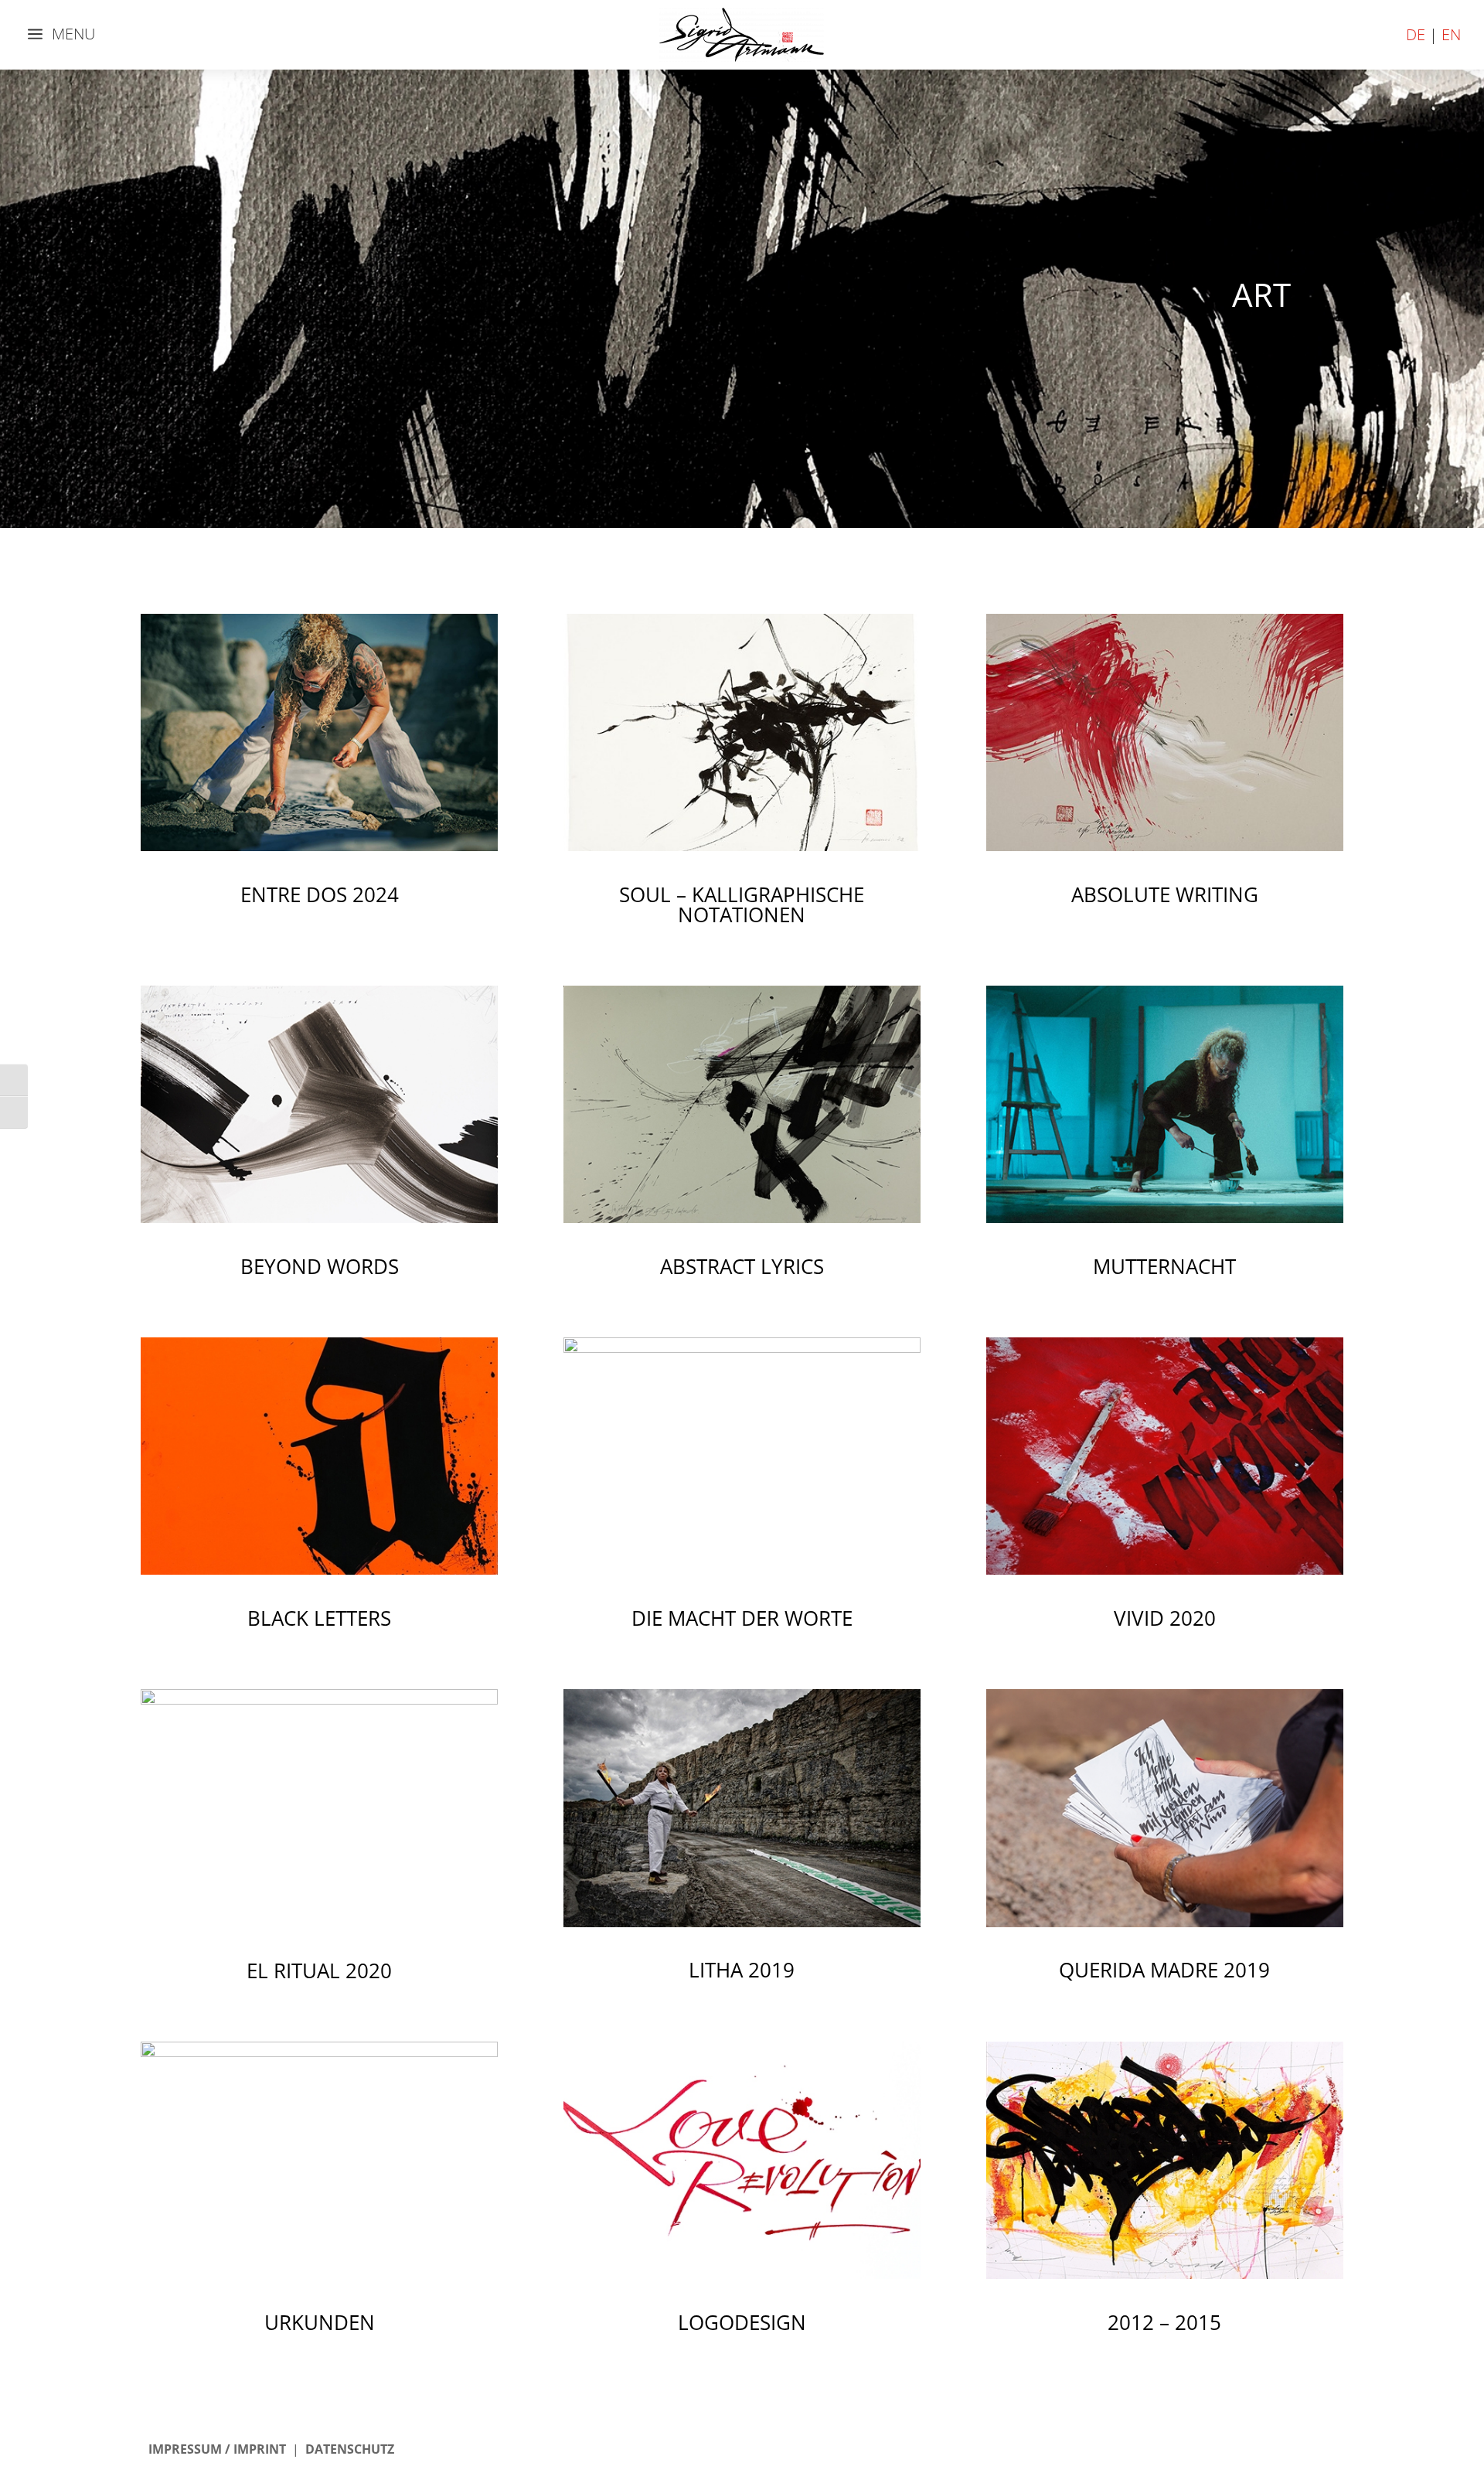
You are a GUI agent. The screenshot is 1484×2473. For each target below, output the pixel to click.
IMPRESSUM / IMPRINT (217, 2449)
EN (1451, 34)
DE (1416, 34)
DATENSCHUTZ (350, 2449)
